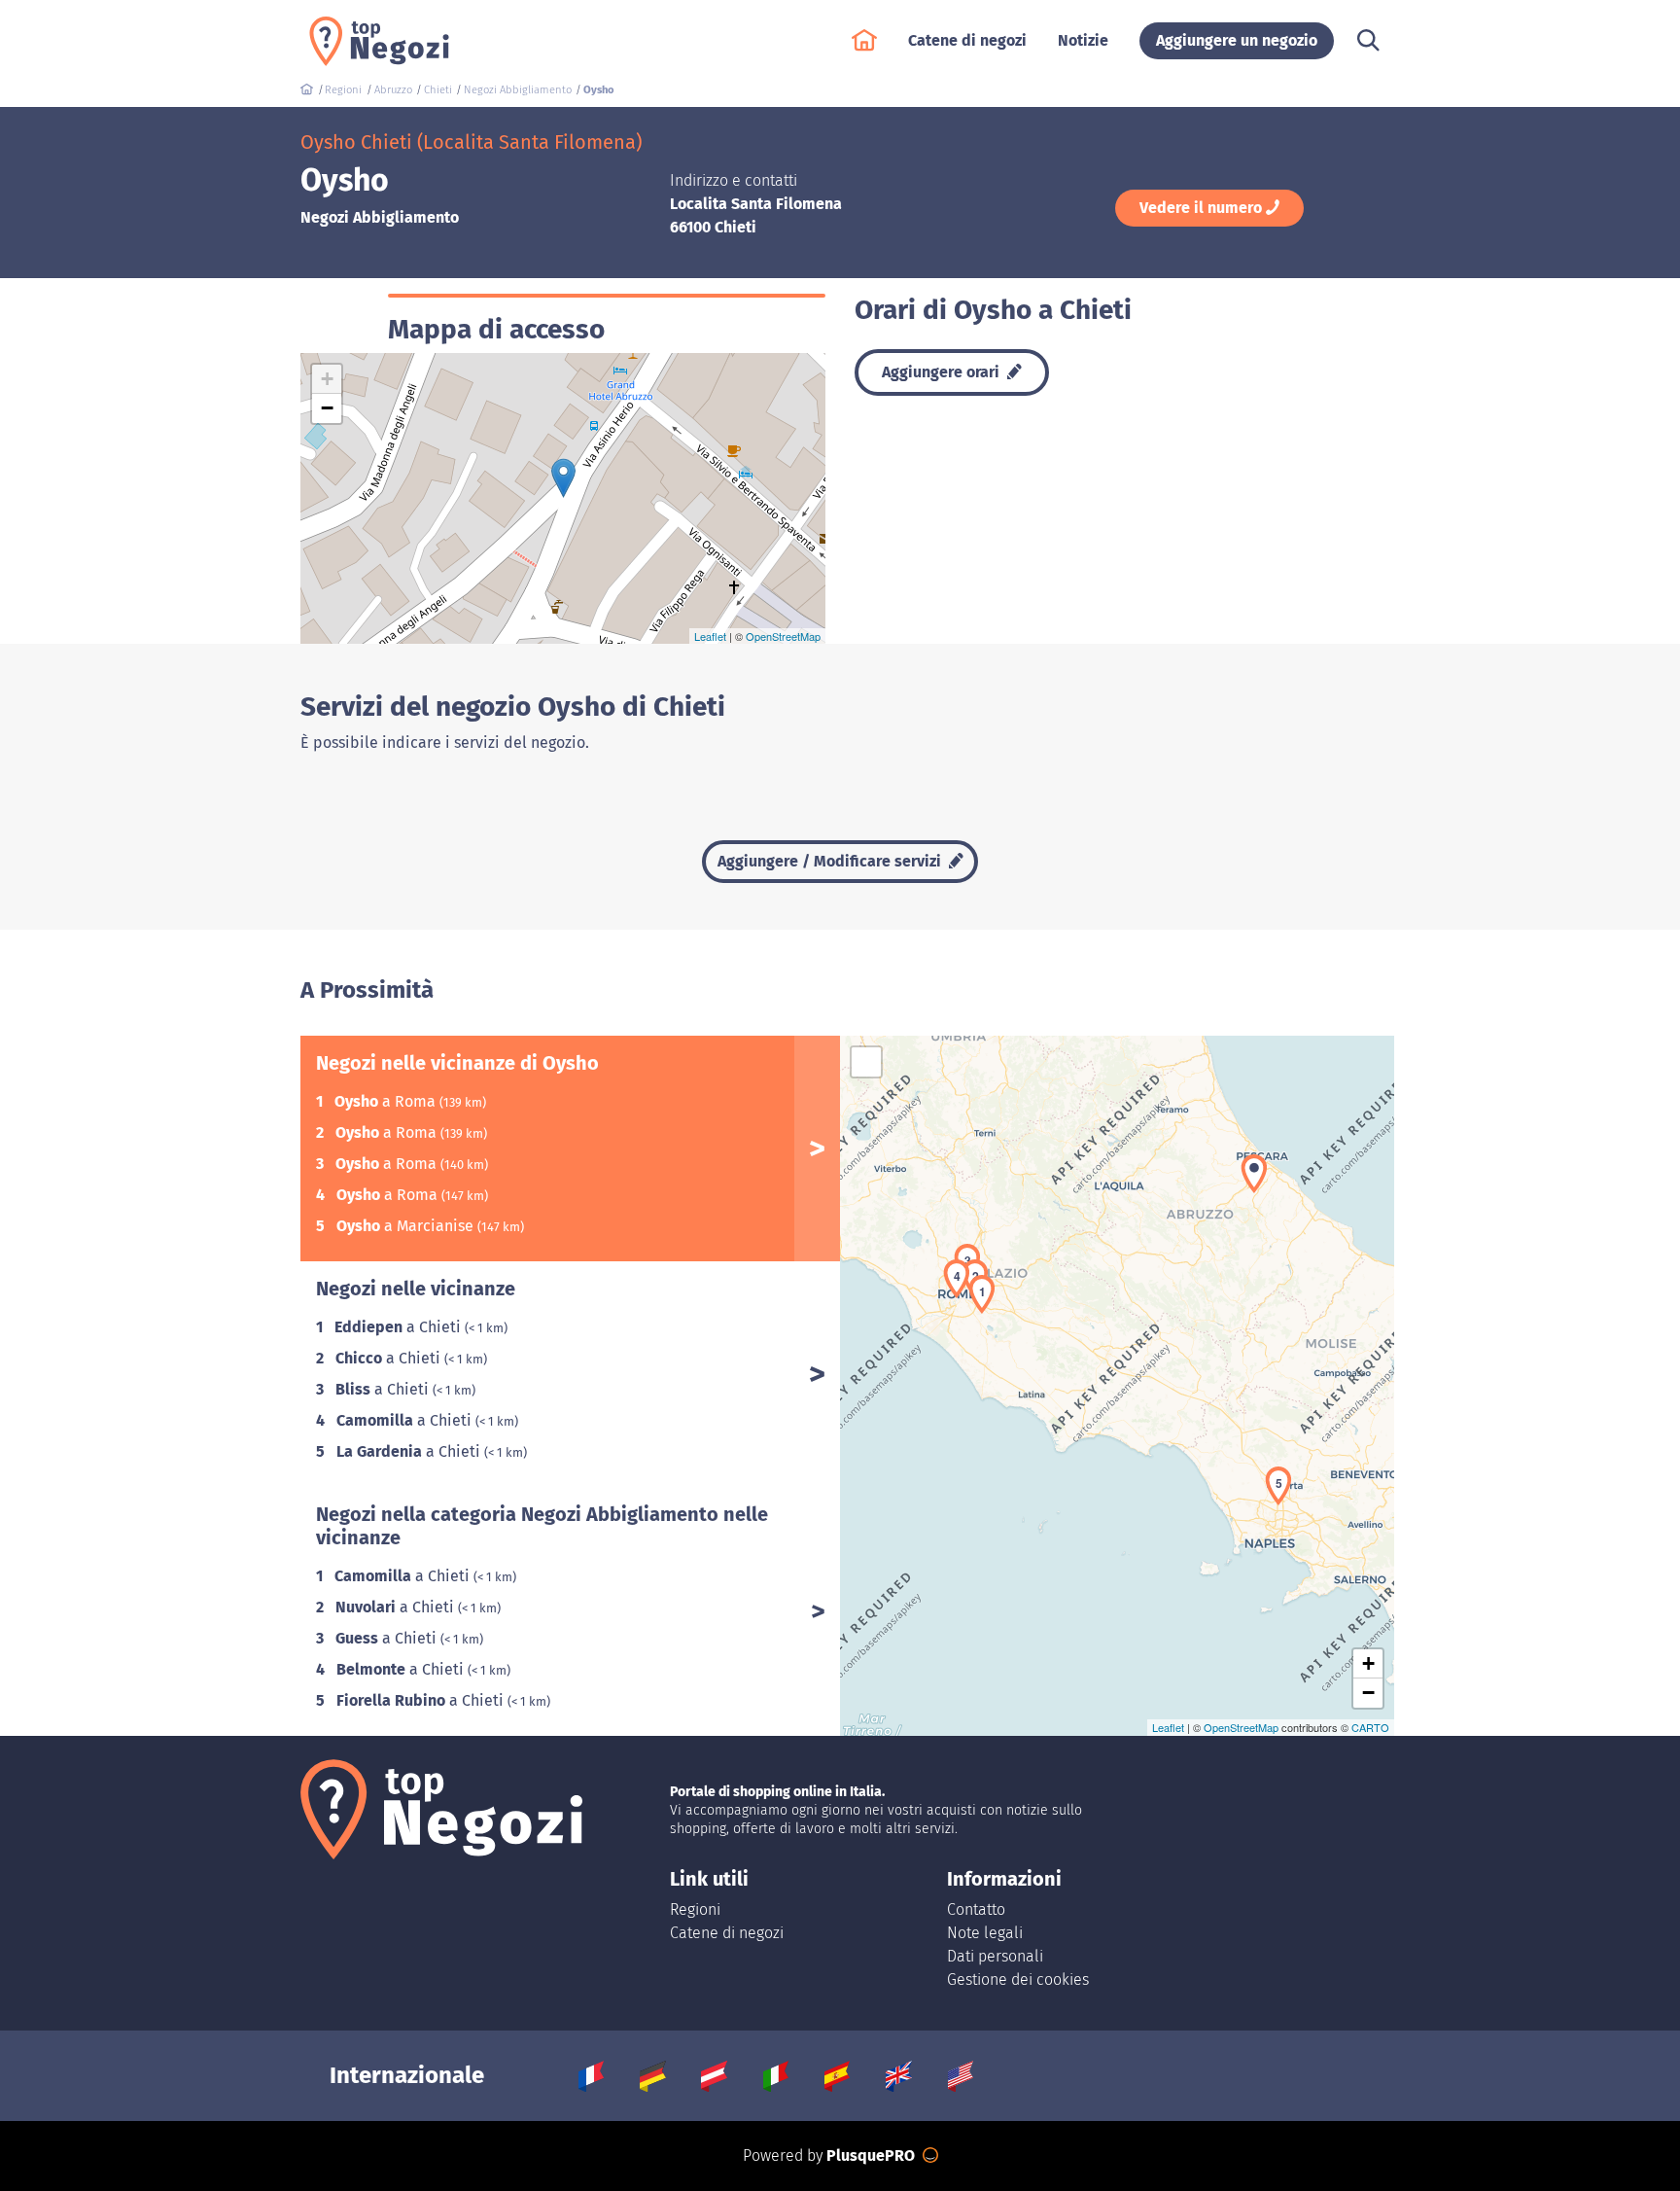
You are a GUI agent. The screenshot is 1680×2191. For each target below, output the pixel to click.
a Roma (387, 1101)
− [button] (327, 408)
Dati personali (995, 1956)
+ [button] (327, 379)
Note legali (985, 1933)
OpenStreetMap (783, 636)
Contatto (976, 1909)
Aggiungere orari (943, 372)
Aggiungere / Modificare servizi (831, 861)
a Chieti (400, 1327)
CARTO (1370, 1727)
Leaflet (710, 636)
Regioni (695, 1909)
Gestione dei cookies (1018, 1979)
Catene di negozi (727, 1933)
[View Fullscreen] (866, 1062)
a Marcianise (407, 1226)
